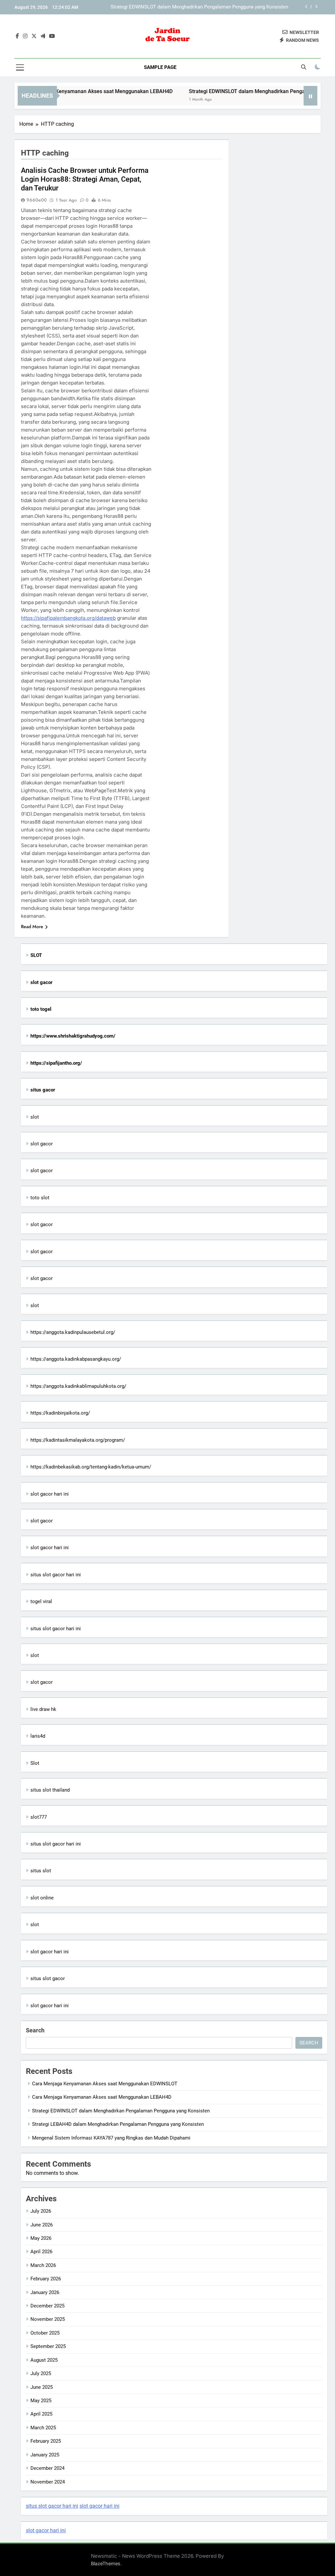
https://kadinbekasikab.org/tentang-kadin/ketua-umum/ (91, 1467)
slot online (42, 1898)
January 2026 (45, 2292)
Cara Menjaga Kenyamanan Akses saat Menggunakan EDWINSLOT (105, 2084)
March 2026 (43, 2265)
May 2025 (41, 2401)
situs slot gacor (48, 1978)
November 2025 (48, 2319)
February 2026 (46, 2279)
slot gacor (42, 1144)
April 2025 (41, 2414)
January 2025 (45, 2455)
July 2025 (41, 2373)
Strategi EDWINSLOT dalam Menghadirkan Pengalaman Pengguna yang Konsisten (121, 2111)
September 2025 (48, 2346)
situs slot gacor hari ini (56, 1575)
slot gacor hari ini (50, 1494)
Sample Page (160, 67)
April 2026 (41, 2252)
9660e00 (37, 200)
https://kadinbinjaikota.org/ (60, 1413)
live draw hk (43, 1709)
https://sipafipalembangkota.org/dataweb (68, 618)
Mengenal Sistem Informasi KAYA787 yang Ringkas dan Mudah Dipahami (111, 2138)
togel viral (41, 1601)
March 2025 (43, 2428)
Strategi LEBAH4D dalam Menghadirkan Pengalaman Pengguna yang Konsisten (202, 10)
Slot (35, 1763)
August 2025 (44, 2360)
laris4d (38, 1736)
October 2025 (45, 2333)
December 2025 (47, 2306)
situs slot (41, 1871)
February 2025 (46, 2441)
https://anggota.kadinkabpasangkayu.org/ (76, 1359)
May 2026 (41, 2238)
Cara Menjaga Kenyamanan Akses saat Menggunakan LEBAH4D (102, 2097)
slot (35, 1117)
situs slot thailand (50, 1790)
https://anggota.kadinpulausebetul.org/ (73, 1332)
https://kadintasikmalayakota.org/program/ (78, 1440)
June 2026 (42, 2225)
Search (35, 2030)
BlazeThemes (106, 2563)
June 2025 (42, 2387)
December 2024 (47, 2468)
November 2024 (48, 2482)
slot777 (39, 1817)
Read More (32, 927)
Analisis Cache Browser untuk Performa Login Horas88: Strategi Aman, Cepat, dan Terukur (85, 179)
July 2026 (41, 2211)
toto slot (40, 1198)
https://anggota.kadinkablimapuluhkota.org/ (78, 1386)
